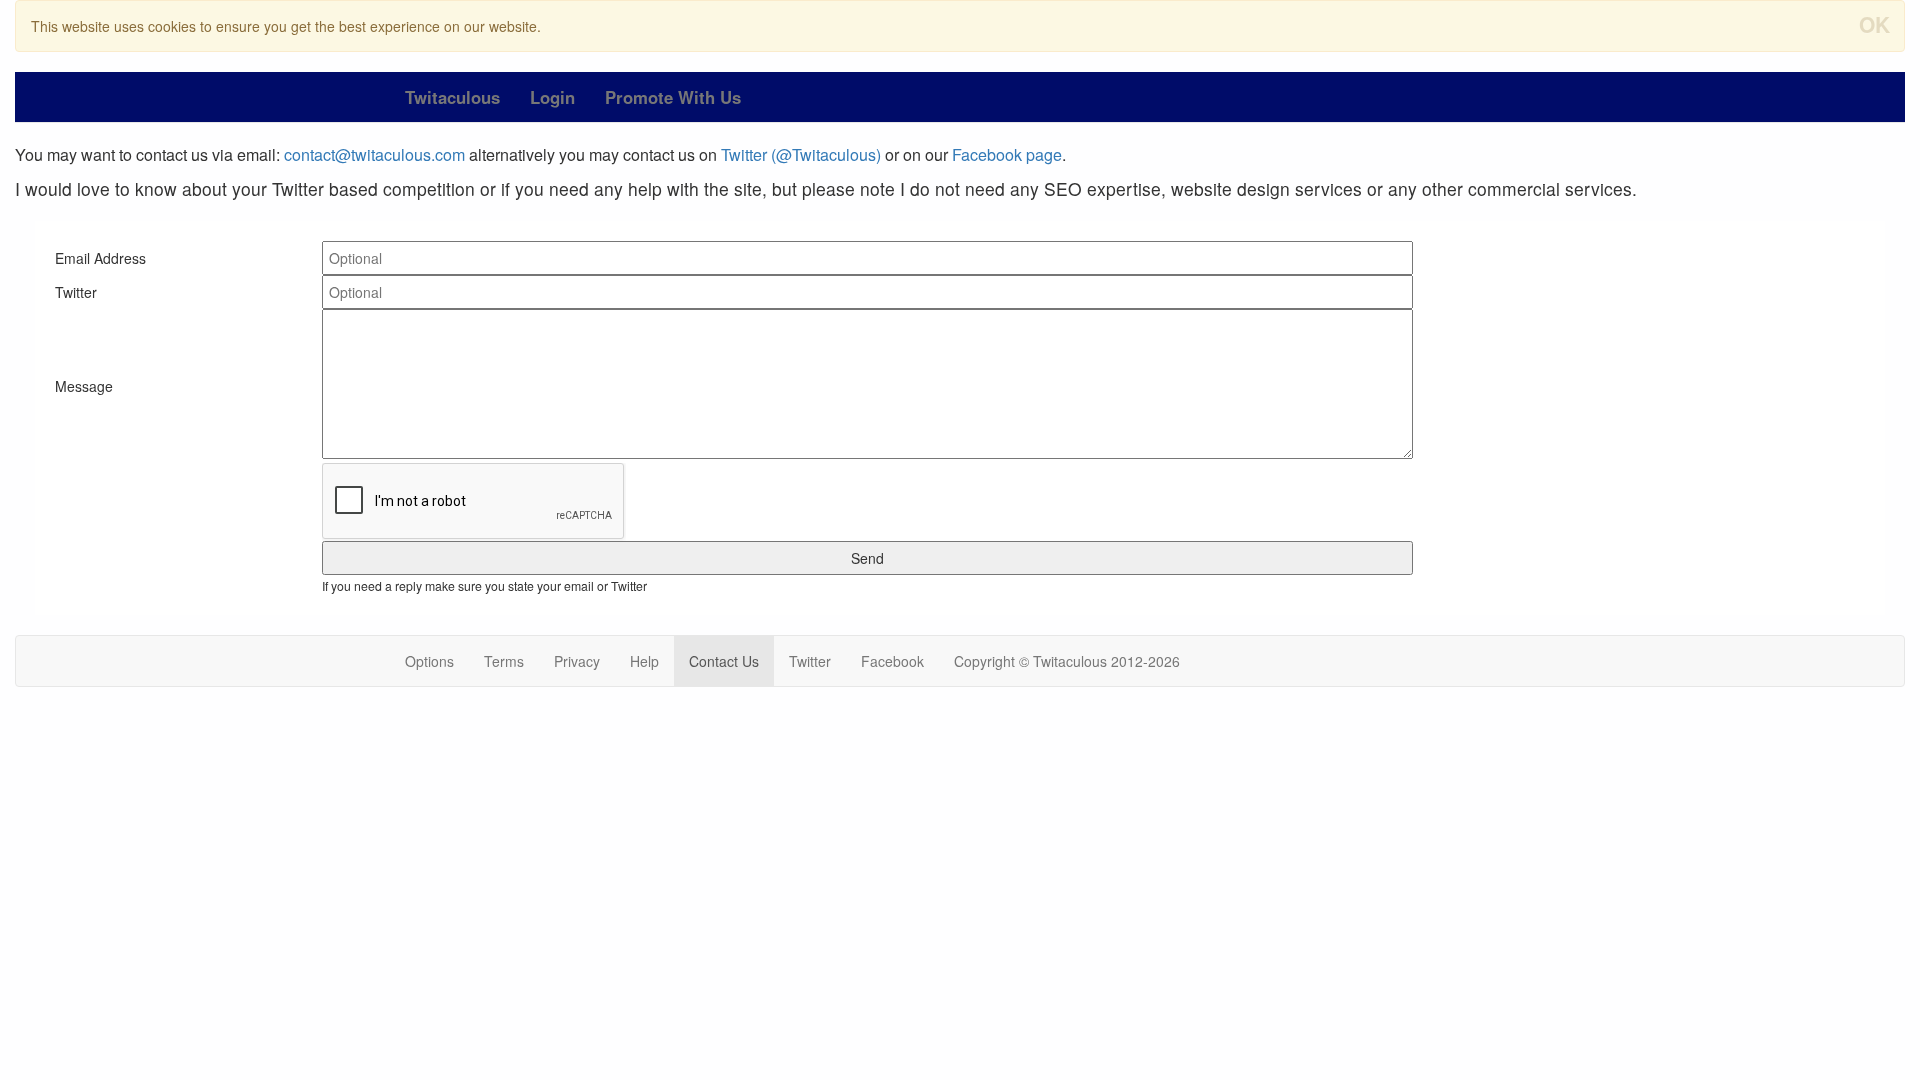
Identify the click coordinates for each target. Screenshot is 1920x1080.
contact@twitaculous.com (374, 154)
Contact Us (724, 661)
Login (552, 97)
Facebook (892, 661)
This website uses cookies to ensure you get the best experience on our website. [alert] (960, 24)
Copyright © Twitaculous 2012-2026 (1067, 661)
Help (644, 661)
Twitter (810, 661)
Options (429, 661)
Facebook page (1007, 154)
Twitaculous (452, 97)
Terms (504, 661)
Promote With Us (673, 97)
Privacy (577, 661)
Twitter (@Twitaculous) (801, 154)
